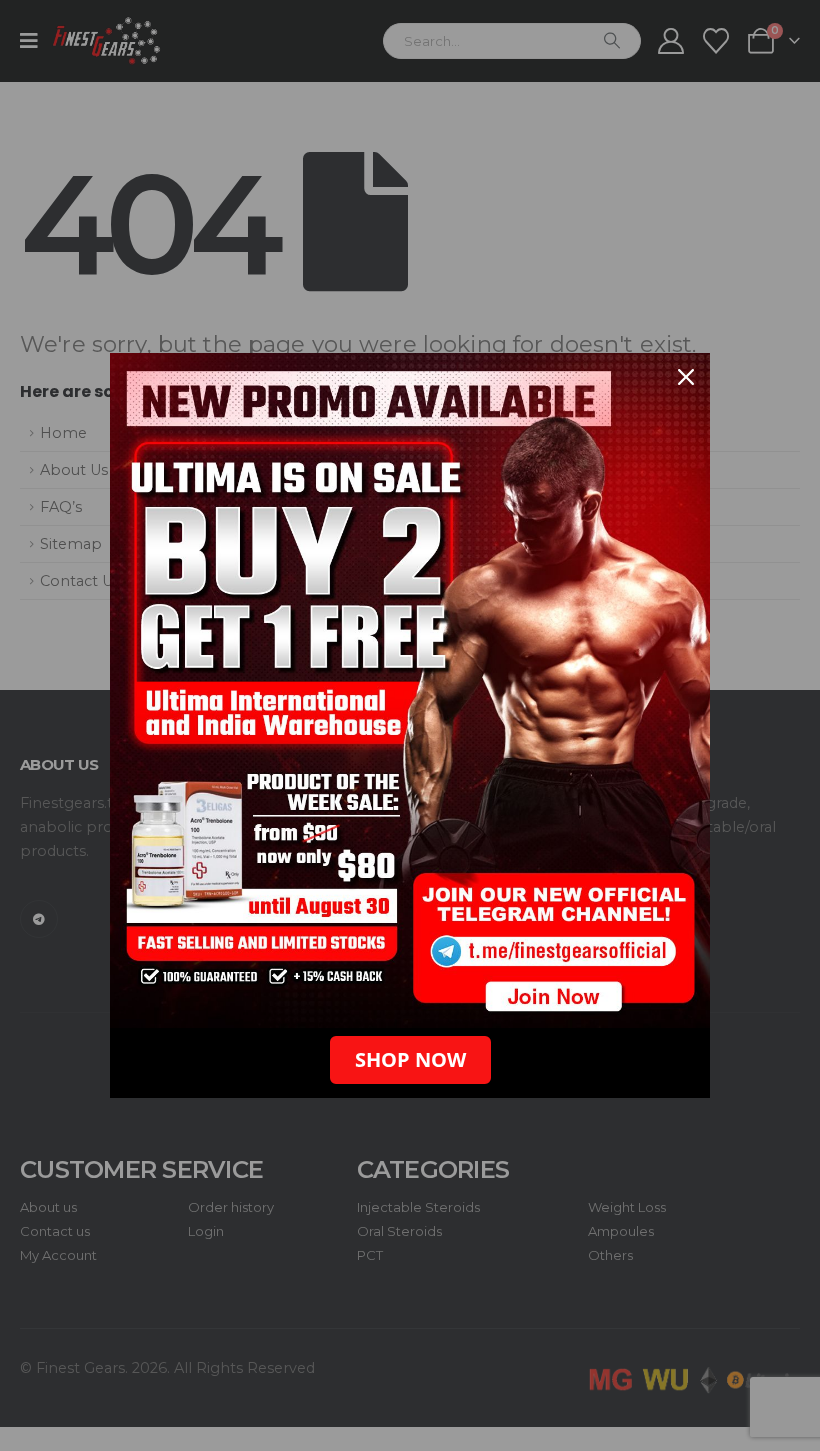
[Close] (686, 377)
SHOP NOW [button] (410, 1059)
